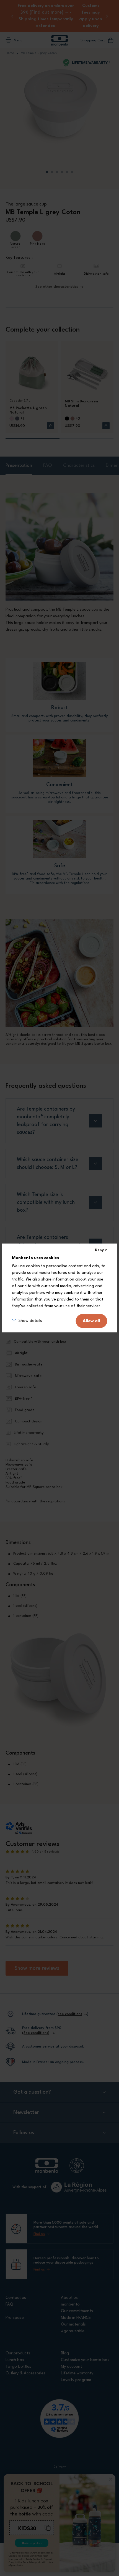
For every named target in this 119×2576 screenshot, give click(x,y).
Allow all (91, 1321)
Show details (30, 1321)
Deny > (101, 1250)
